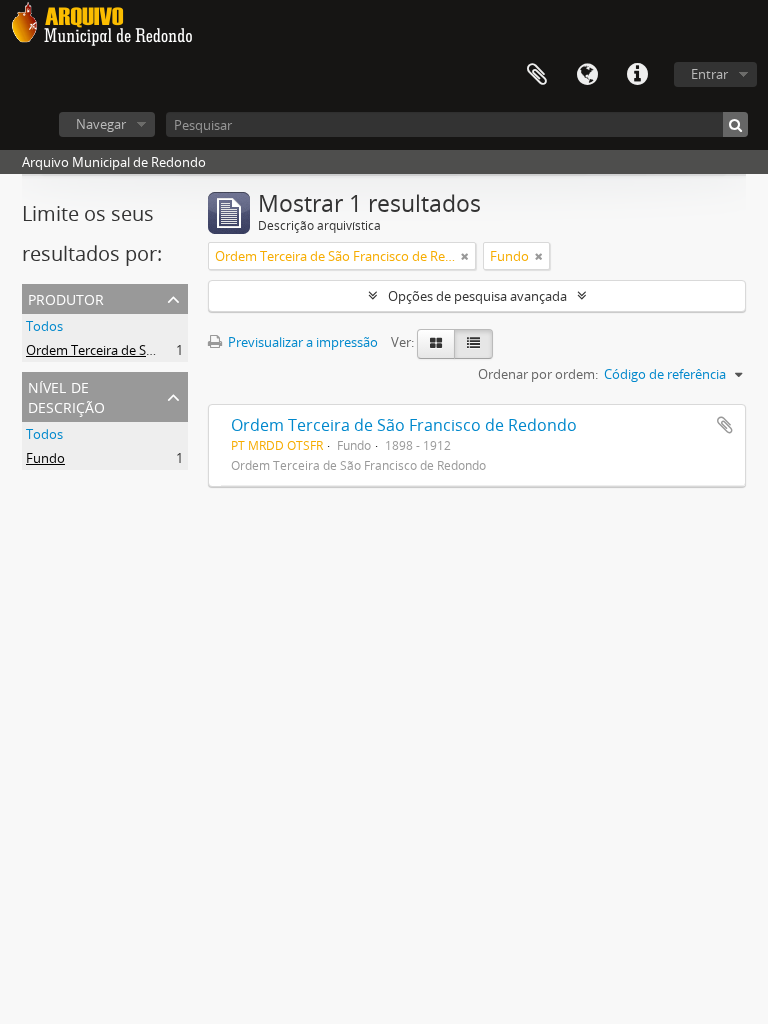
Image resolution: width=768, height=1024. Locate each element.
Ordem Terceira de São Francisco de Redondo (161, 350)
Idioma (587, 75)
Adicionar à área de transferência (725, 425)
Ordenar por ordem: (538, 374)
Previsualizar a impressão (301, 342)
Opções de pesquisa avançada (477, 296)
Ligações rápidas (637, 75)
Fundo (45, 458)
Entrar (709, 74)
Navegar (101, 124)
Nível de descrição (66, 395)
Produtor (66, 297)
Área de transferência (537, 75)
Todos (44, 326)
